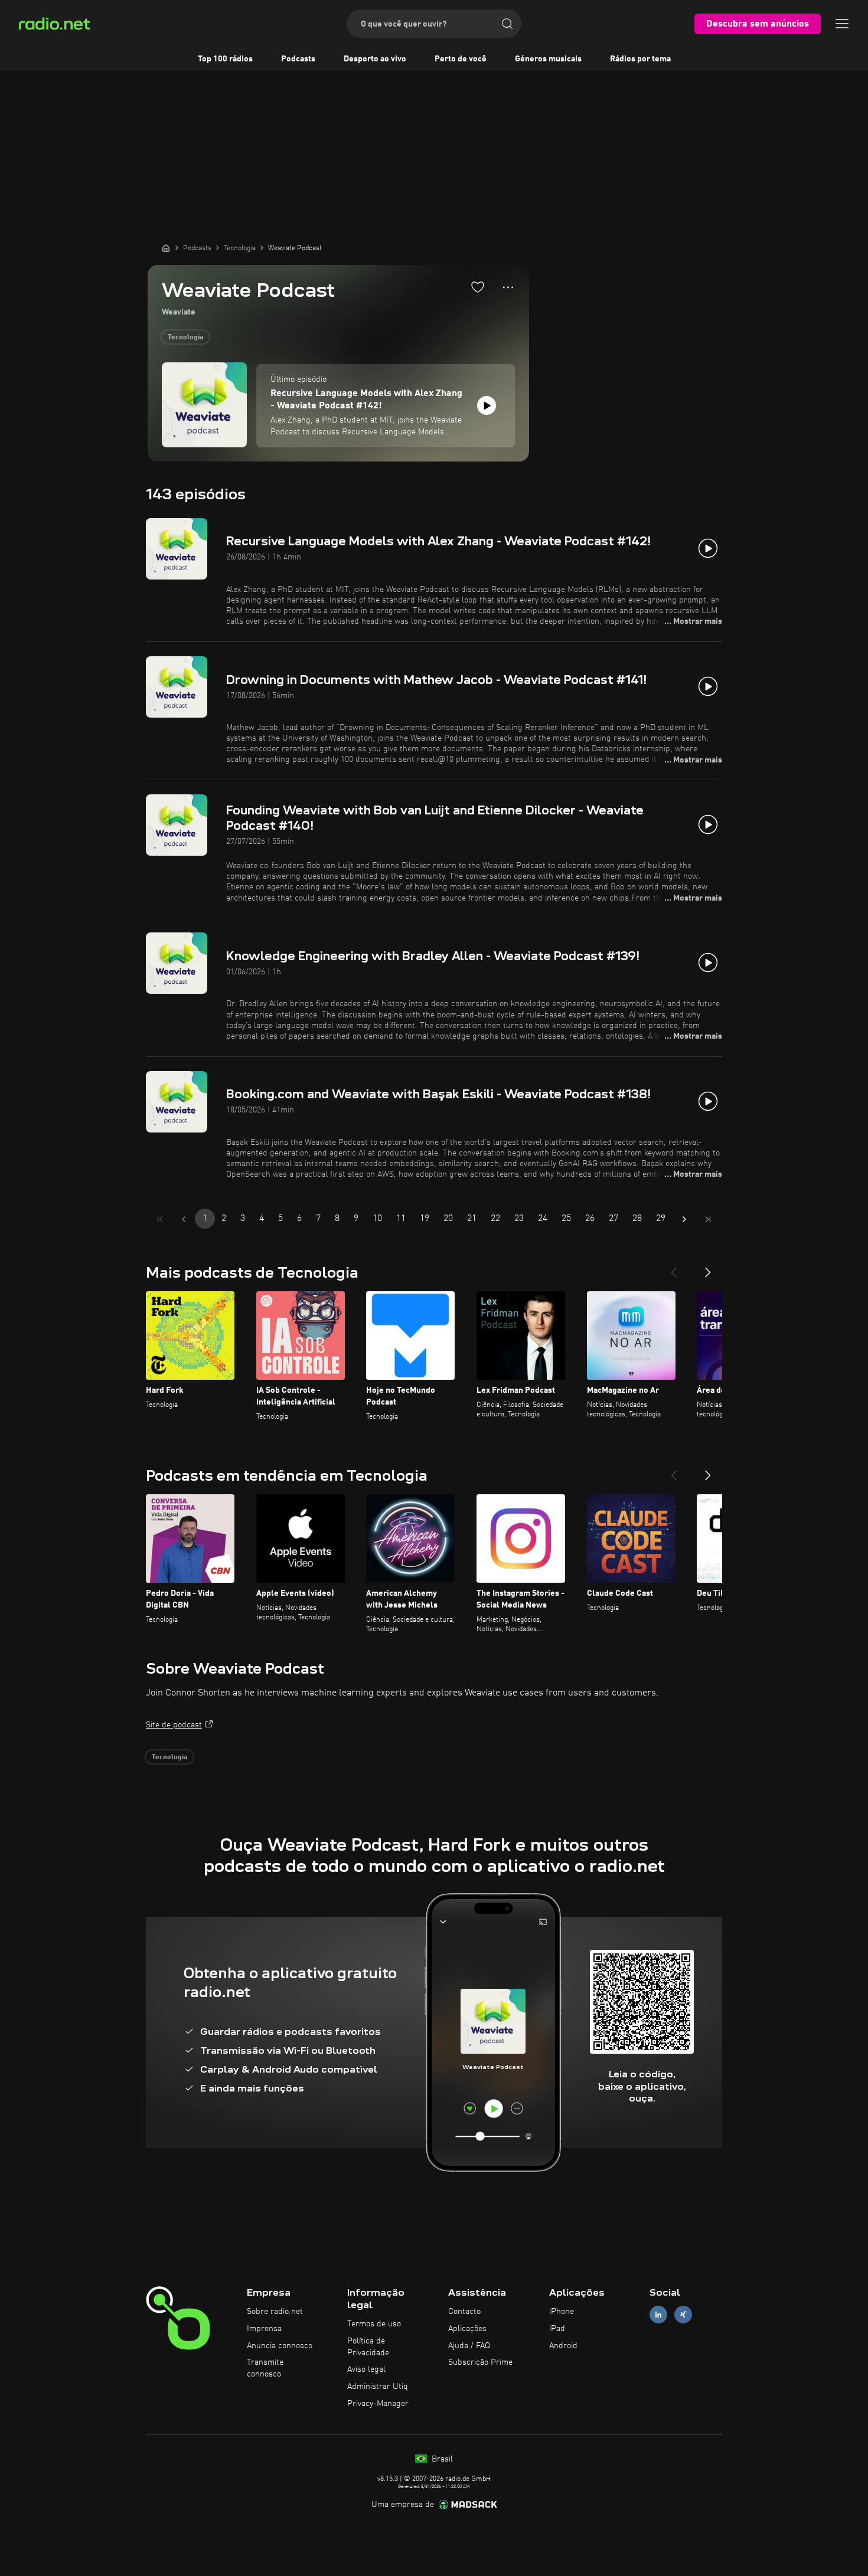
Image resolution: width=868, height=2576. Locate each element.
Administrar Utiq (378, 2387)
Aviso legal (366, 2369)
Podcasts (298, 59)
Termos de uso (374, 2324)
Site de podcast (174, 1725)
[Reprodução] (487, 405)
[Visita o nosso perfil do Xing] (683, 2315)
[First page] (160, 1219)
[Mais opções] (508, 287)
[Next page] (684, 1219)
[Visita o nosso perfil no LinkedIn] (658, 2315)
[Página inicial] (166, 248)
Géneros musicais (548, 59)
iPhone (562, 2312)
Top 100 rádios (225, 59)
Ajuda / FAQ (469, 2346)
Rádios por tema (640, 59)
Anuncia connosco (280, 2346)
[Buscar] (507, 24)
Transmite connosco (265, 2368)
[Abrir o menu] (842, 24)
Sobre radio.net (275, 2312)
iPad (557, 2329)
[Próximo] (708, 1268)
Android (563, 2346)
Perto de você (461, 59)
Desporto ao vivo (375, 59)
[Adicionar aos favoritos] (478, 287)
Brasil (441, 2459)
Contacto (464, 2312)
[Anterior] (674, 1268)
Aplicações (467, 2329)
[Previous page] (184, 1219)
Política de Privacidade (368, 2347)
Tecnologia (185, 338)
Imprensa (264, 2329)
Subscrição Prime (480, 2362)
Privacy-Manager (378, 2404)
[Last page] (708, 1219)
